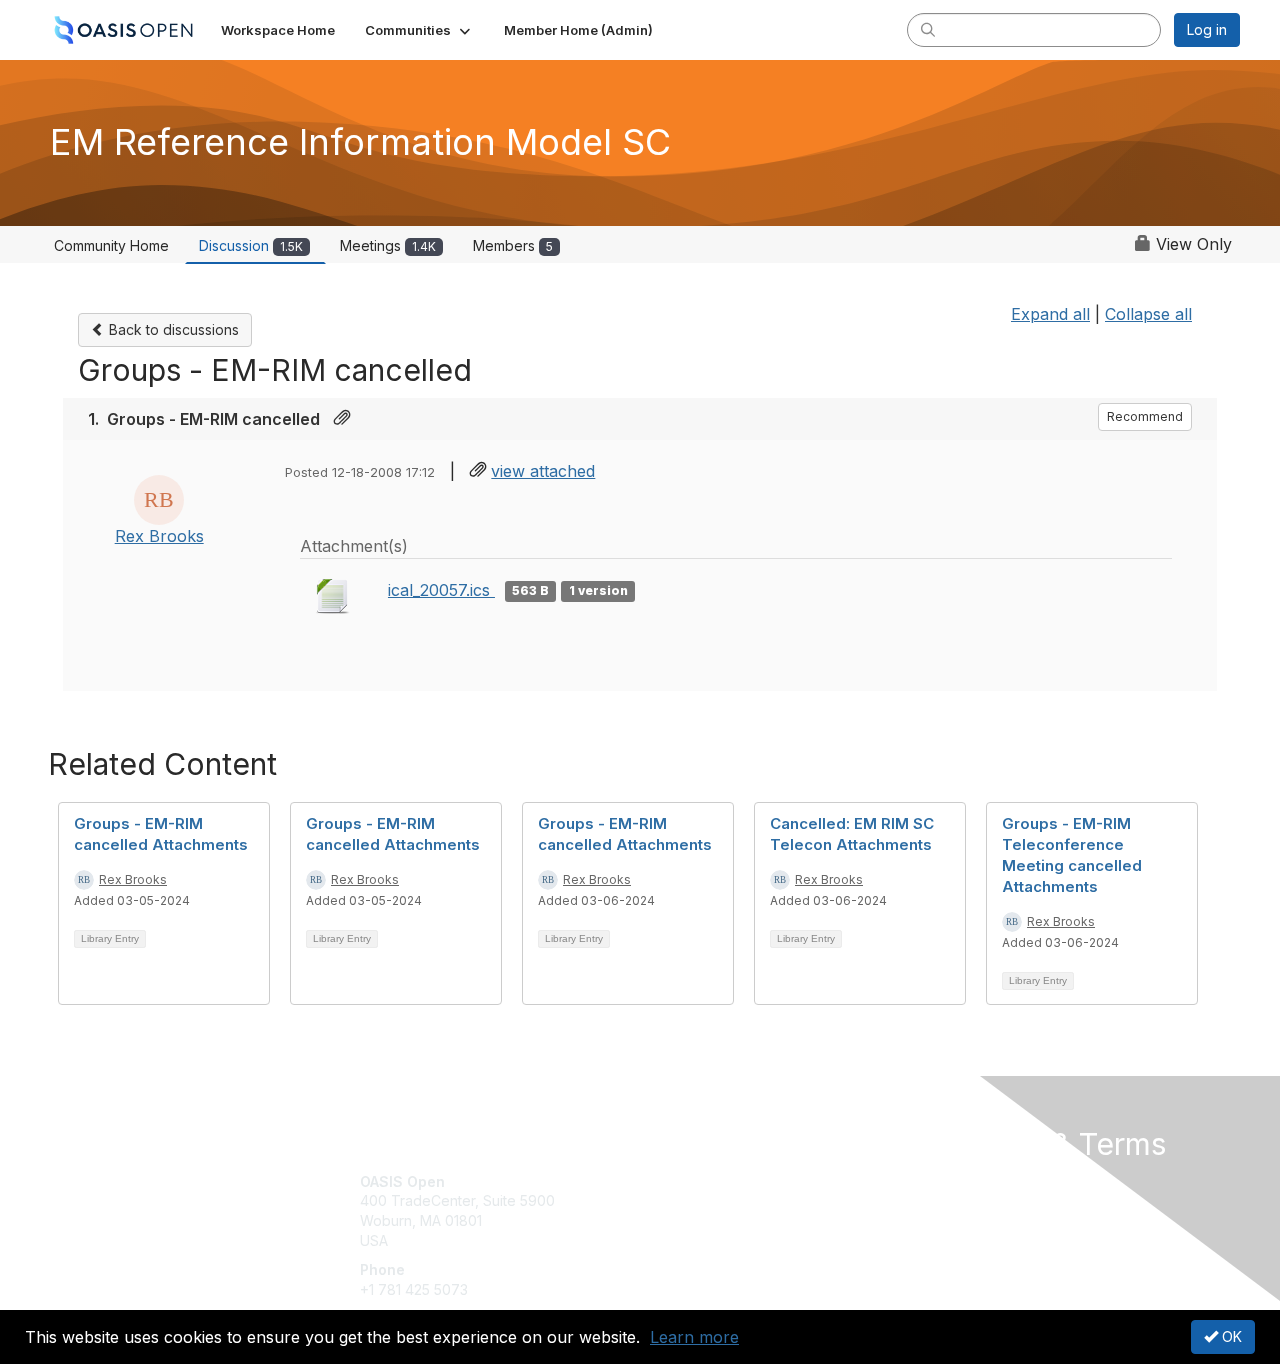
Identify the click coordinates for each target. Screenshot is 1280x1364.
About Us (967, 1181)
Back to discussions (172, 329)
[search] (928, 29)
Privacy (961, 1200)
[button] (419, 30)
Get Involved (690, 1181)
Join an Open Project (718, 1210)
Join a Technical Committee (739, 1240)
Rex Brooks (159, 536)
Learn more (694, 1337)
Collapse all (1148, 314)
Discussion (251, 245)
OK (1230, 1336)
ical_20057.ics (441, 590)
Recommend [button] (1145, 416)
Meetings (388, 245)
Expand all (1050, 314)
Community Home (111, 245)
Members (513, 245)
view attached (543, 471)
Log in (1207, 29)
